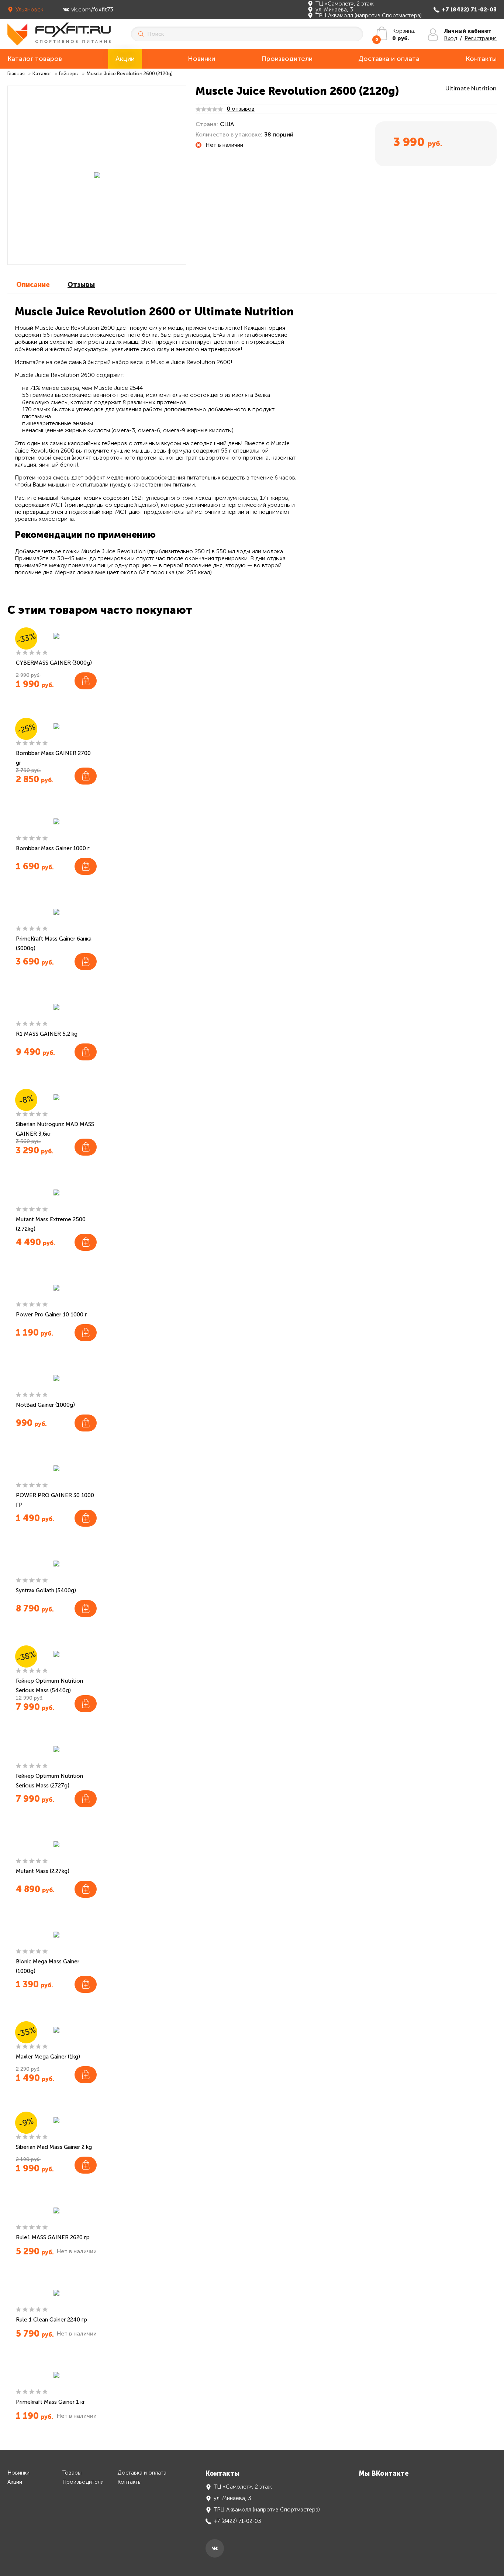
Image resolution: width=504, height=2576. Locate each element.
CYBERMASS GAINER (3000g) (54, 663)
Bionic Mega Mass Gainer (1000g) (48, 1966)
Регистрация (481, 38)
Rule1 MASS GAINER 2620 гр (53, 2237)
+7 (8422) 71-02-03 (469, 10)
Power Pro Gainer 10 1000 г (51, 1315)
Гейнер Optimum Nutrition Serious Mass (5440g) (49, 1686)
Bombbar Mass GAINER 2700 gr (53, 758)
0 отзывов (241, 109)
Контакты (481, 59)
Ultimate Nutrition (471, 88)
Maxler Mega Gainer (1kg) (48, 2057)
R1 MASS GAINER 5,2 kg (47, 1034)
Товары (72, 2473)
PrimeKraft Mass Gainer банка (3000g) (54, 944)
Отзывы (81, 285)
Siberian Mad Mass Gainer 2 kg (54, 2147)
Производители (287, 59)
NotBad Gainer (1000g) (45, 1405)
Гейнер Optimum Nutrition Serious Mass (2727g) (49, 1781)
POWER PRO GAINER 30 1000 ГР (55, 1500)
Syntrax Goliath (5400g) (46, 1590)
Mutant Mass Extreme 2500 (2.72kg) (51, 1224)
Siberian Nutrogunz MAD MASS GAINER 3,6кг (55, 1129)
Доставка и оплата (389, 59)
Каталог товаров (35, 59)
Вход (451, 38)
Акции (125, 59)
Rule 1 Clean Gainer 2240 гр (51, 2320)
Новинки (201, 59)
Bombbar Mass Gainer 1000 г (53, 848)
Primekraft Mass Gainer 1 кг (51, 2402)
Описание (33, 285)
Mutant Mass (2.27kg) (43, 1871)
